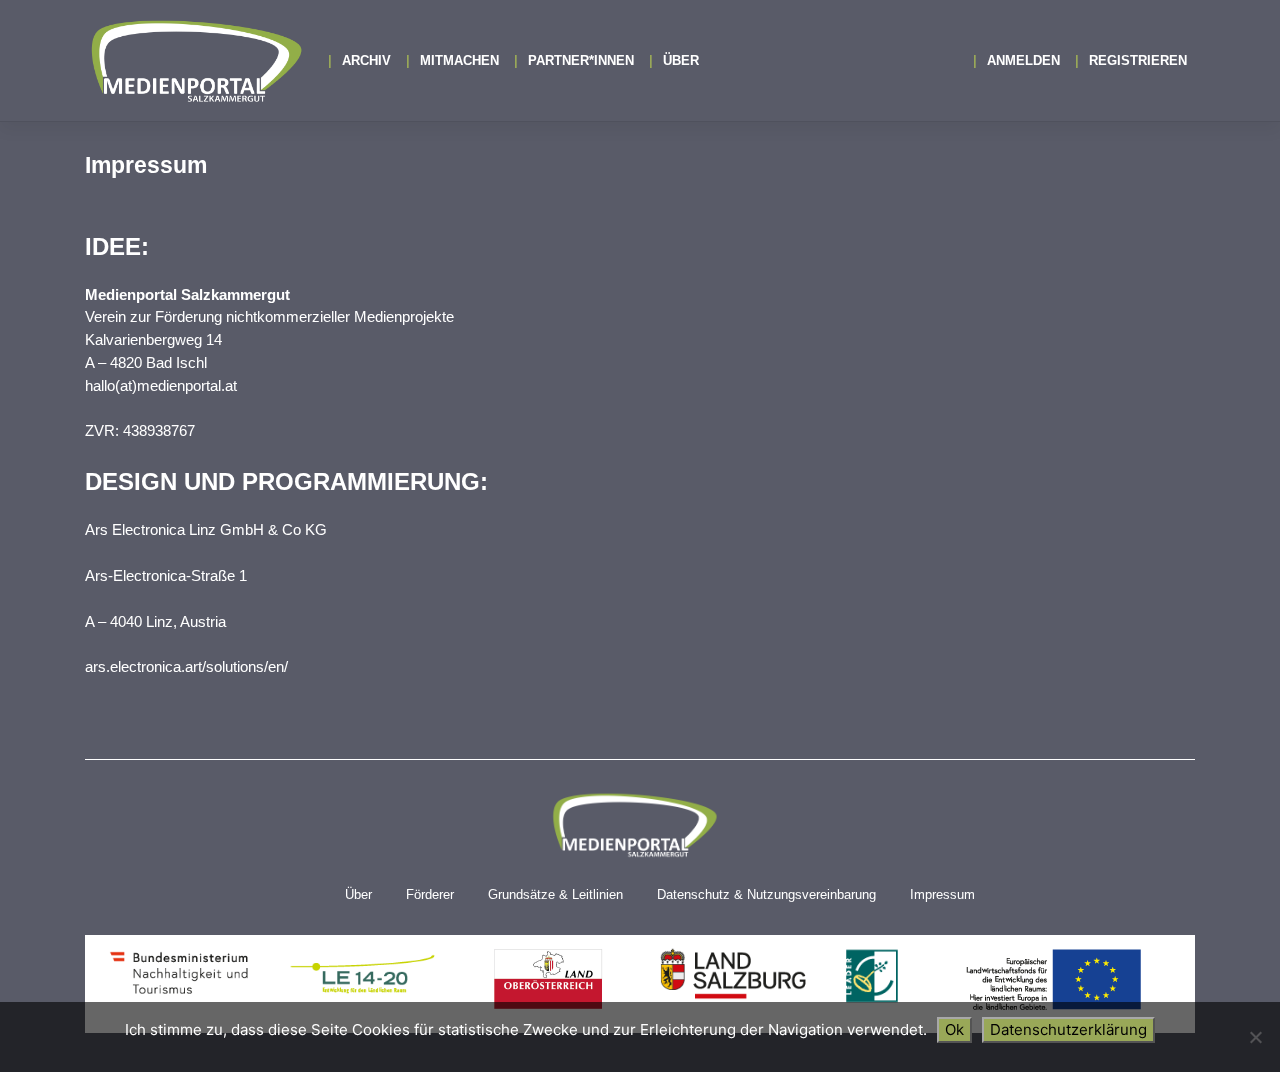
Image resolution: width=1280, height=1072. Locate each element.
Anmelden (1023, 60)
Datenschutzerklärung (1068, 1029)
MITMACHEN (459, 60)
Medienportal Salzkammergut (195, 61)
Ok (954, 1029)
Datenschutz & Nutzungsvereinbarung (766, 894)
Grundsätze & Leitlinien (555, 894)
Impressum (942, 894)
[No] (1255, 1037)
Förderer (430, 894)
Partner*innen (581, 60)
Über (681, 60)
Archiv (366, 60)
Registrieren (1138, 60)
